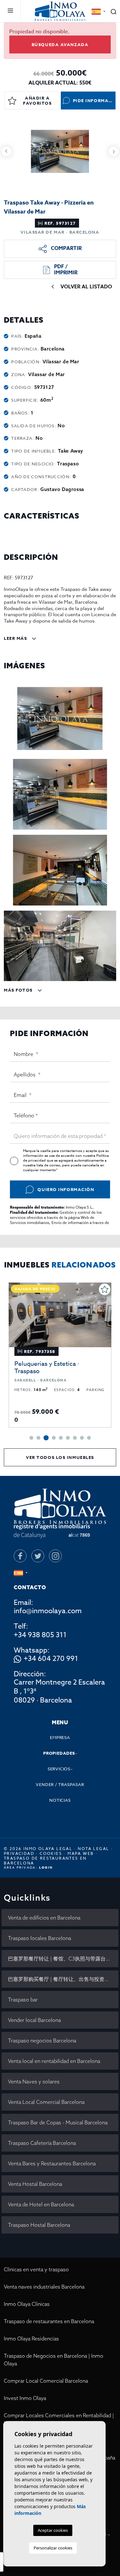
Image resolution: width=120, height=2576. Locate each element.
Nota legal (93, 1849)
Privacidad (19, 1853)
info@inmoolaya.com (48, 1611)
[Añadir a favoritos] (105, 1289)
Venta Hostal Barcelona (35, 2184)
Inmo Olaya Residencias (31, 2339)
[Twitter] (38, 1556)
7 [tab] (75, 1438)
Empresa (60, 1737)
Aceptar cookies (53, 2530)
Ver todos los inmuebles (60, 1457)
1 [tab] (31, 1438)
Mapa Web (81, 1853)
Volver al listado (86, 287)
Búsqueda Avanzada (60, 44)
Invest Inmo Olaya (25, 2398)
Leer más (16, 638)
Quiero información (66, 1189)
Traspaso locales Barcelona (40, 1938)
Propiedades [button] (59, 1753)
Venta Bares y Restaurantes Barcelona (52, 2163)
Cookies (51, 1853)
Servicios (59, 1769)
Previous (6, 151)
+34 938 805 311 (40, 1635)
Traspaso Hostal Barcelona (39, 2225)
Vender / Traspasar (60, 1784)
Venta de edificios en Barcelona (44, 1918)
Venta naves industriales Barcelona (44, 2287)
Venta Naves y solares (34, 2081)
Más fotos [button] (19, 990)
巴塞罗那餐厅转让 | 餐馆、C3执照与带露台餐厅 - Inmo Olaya (63, 1959)
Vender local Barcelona (34, 2020)
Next (114, 151)
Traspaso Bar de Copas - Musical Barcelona (58, 2122)
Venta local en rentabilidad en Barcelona (54, 2061)
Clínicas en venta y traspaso (36, 2269)
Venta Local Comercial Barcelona (46, 2102)
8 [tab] (82, 1438)
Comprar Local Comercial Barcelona (46, 2381)
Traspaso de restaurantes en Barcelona (49, 2321)
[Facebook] (20, 1556)
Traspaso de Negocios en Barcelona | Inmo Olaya (54, 2360)
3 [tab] (46, 1438)
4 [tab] (54, 1438)
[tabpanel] (60, 1355)
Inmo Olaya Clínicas (27, 2304)
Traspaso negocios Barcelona (42, 2041)
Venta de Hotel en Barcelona (41, 2204)
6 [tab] (68, 1438)
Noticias (60, 1800)
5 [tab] (61, 1438)
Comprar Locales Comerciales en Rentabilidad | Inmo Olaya (59, 2419)
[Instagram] (55, 1556)
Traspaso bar (23, 2000)
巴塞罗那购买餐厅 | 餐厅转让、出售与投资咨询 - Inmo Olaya (63, 1979)
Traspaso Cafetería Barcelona (42, 2143)
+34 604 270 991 (51, 1659)
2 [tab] (38, 1438)
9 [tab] (89, 1438)
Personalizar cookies (53, 2548)
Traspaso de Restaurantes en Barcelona (45, 1861)
